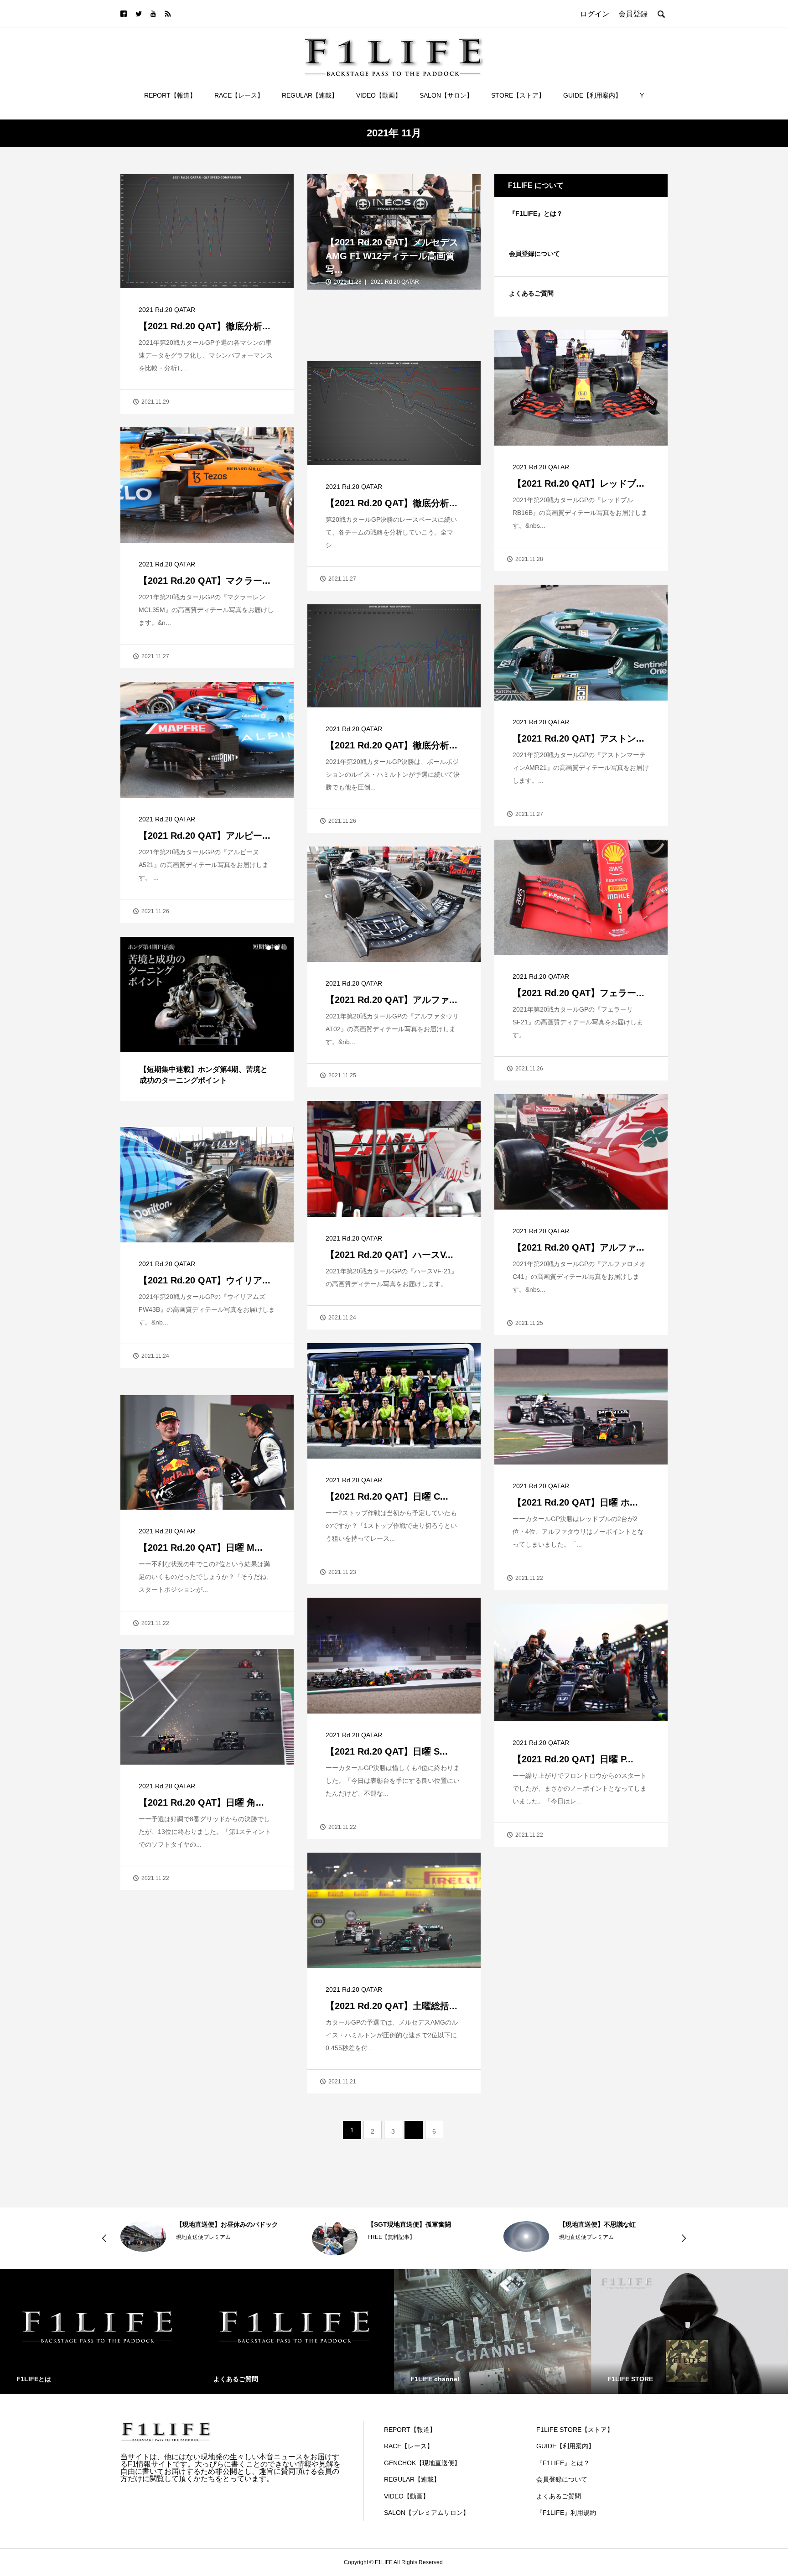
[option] (207, 1019)
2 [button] (277, 948)
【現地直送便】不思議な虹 (597, 2224)
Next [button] (684, 2238)
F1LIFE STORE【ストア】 (575, 2430)
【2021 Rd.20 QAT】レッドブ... (578, 483)
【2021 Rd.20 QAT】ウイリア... (205, 1280)
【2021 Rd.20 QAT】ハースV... (389, 1255)
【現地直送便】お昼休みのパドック (227, 2224)
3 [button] (285, 948)
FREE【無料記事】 (391, 2237)
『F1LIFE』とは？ (536, 213)
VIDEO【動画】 (379, 95)
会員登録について (534, 254)
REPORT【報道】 (170, 95)
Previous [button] (104, 2238)
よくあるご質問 (531, 293)
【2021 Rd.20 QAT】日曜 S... (387, 1751)
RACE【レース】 (239, 95)
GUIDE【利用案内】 (592, 95)
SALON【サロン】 (446, 95)
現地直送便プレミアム (203, 2237)
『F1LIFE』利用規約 (566, 2513)
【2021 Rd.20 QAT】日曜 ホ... (575, 1502)
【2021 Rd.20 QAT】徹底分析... (205, 326)
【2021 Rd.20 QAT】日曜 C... (387, 1496)
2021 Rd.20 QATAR (167, 310)
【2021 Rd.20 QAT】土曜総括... (391, 2006)
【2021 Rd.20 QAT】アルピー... (205, 836)
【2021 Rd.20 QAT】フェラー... (578, 993)
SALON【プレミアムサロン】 (427, 2513)
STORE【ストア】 (518, 95)
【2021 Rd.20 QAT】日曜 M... (201, 1548)
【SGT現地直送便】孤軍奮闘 (409, 2224)
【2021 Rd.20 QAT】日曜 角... (201, 1802)
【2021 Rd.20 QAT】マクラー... (205, 581)
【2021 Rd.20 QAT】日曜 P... (573, 1759)
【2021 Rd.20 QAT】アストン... (578, 738)
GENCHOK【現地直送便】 (422, 2463)
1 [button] (269, 948)
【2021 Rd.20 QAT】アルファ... (391, 1000)
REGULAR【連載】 (310, 95)
